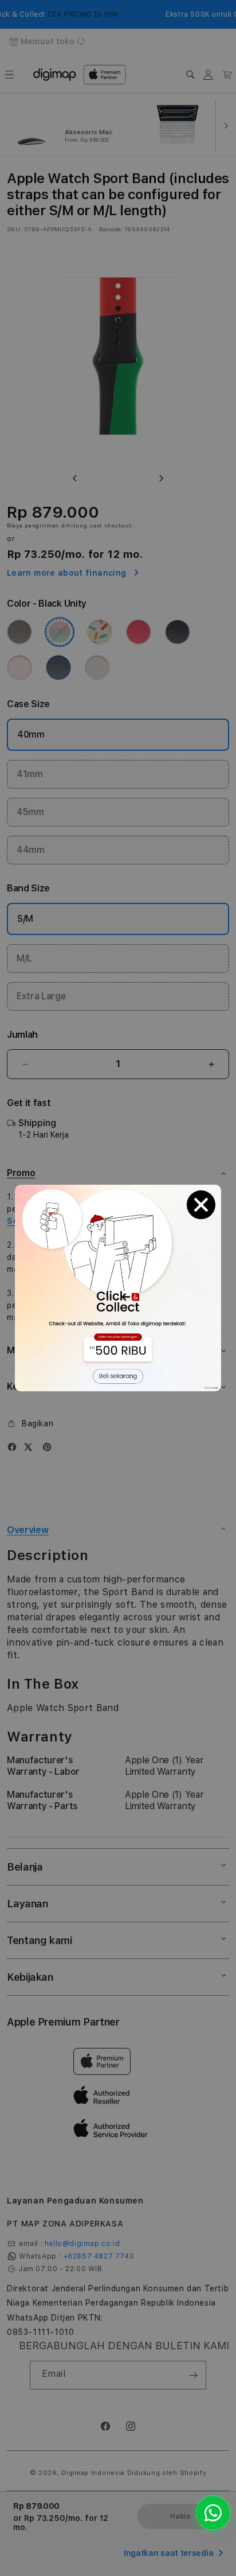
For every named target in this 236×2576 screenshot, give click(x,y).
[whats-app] (213, 2513)
